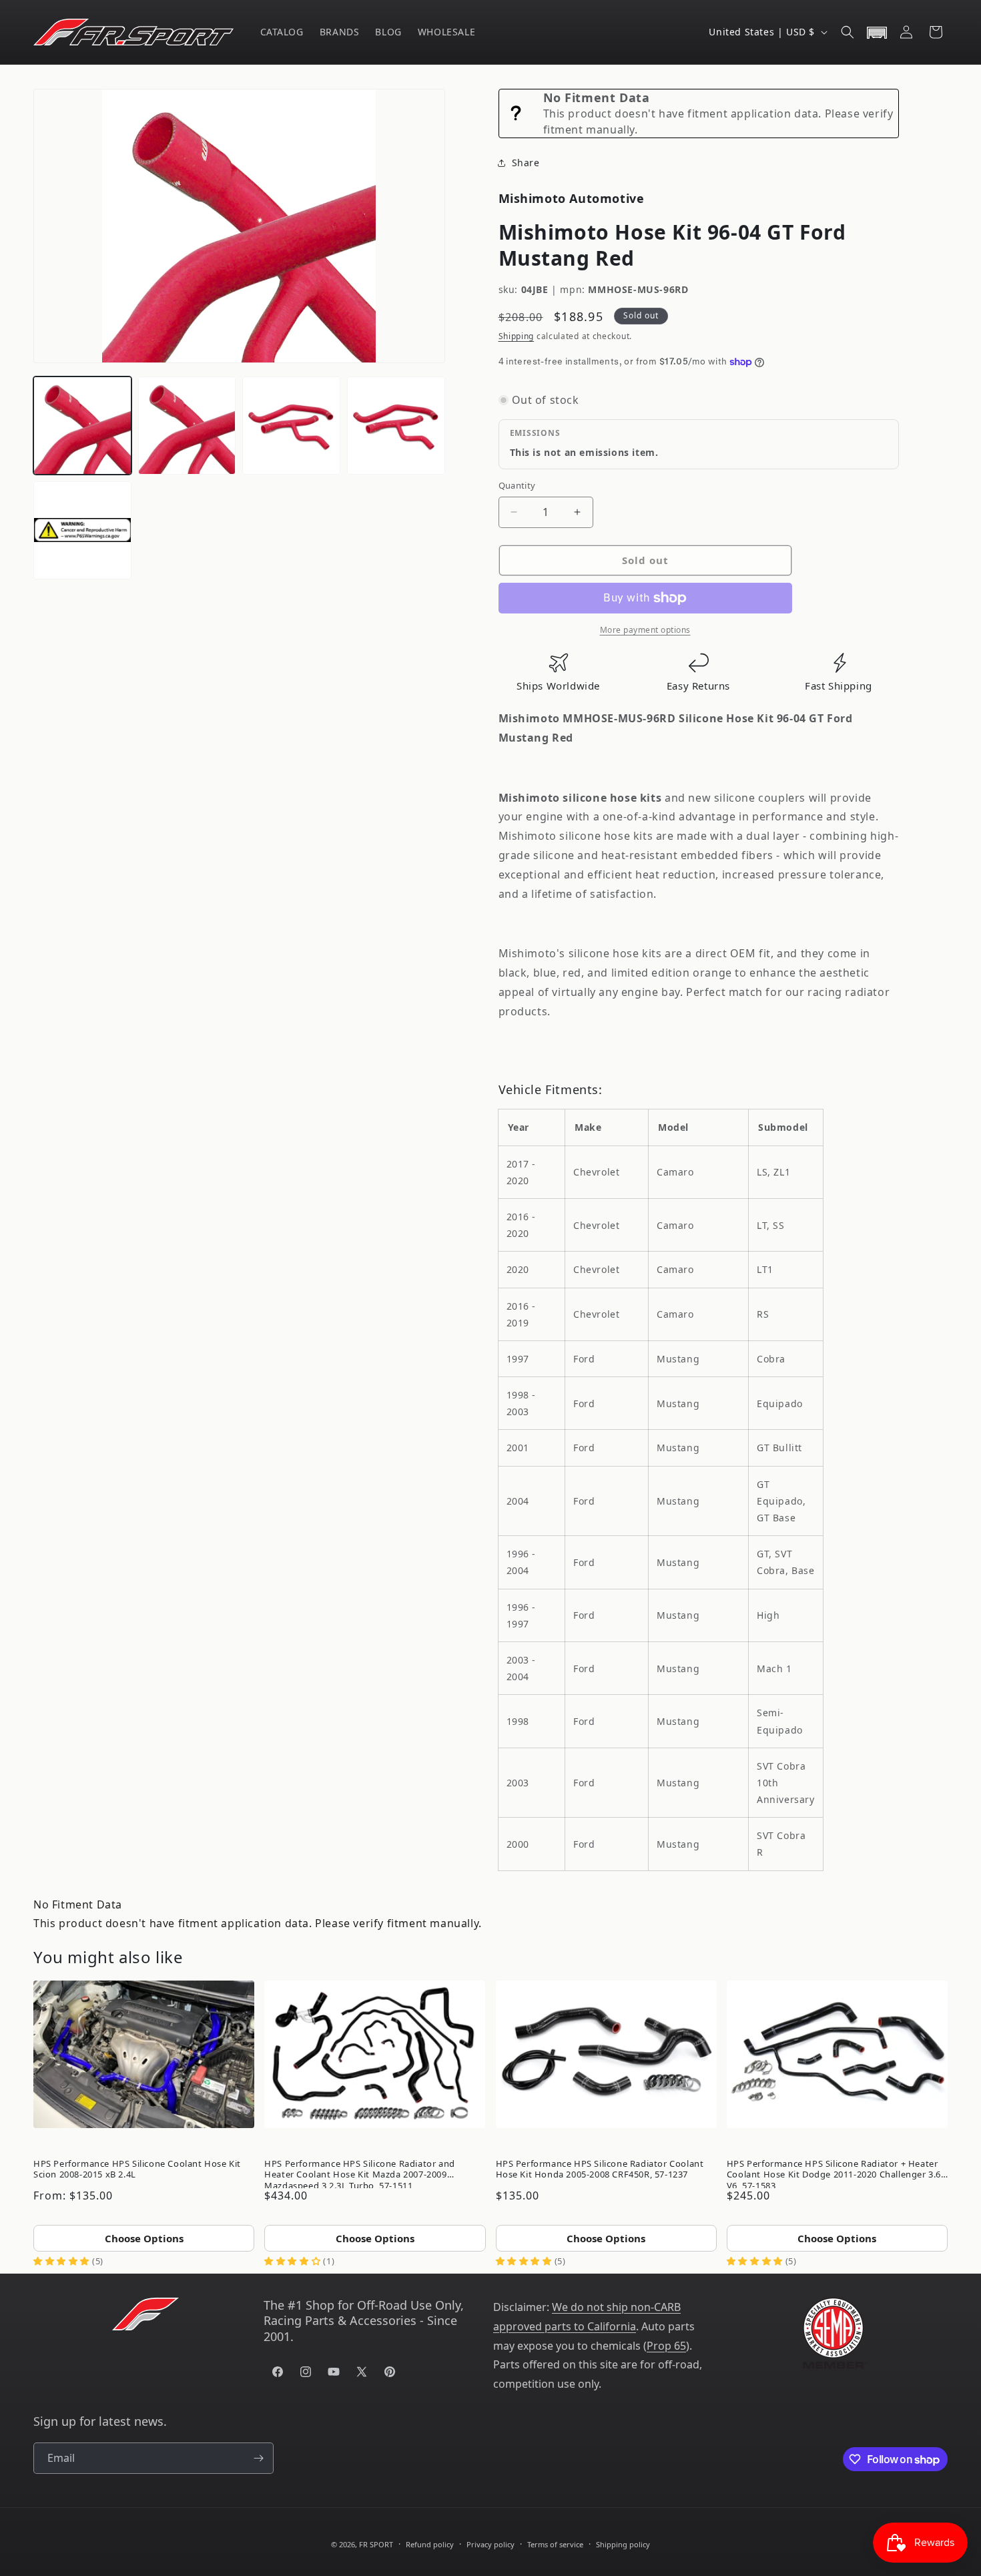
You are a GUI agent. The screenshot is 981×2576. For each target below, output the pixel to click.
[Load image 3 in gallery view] (291, 426)
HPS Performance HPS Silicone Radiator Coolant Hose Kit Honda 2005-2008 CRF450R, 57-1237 (600, 2169)
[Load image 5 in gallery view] (82, 530)
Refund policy (430, 2544)
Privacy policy (490, 2544)
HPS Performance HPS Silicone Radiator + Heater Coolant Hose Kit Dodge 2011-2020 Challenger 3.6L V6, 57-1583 (837, 2172)
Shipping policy (623, 2544)
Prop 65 (666, 2346)
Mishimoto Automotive (572, 198)
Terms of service (555, 2544)
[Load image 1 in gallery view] (82, 426)
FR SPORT (376, 2544)
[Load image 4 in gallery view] (396, 426)
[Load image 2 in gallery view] (187, 426)
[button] (848, 32)
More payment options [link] (645, 630)
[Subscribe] (258, 2458)
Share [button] (526, 163)
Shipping (517, 336)
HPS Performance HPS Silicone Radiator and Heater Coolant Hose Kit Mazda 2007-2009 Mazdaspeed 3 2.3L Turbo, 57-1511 (360, 2172)
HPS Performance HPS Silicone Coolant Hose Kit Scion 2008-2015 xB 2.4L (137, 2169)
